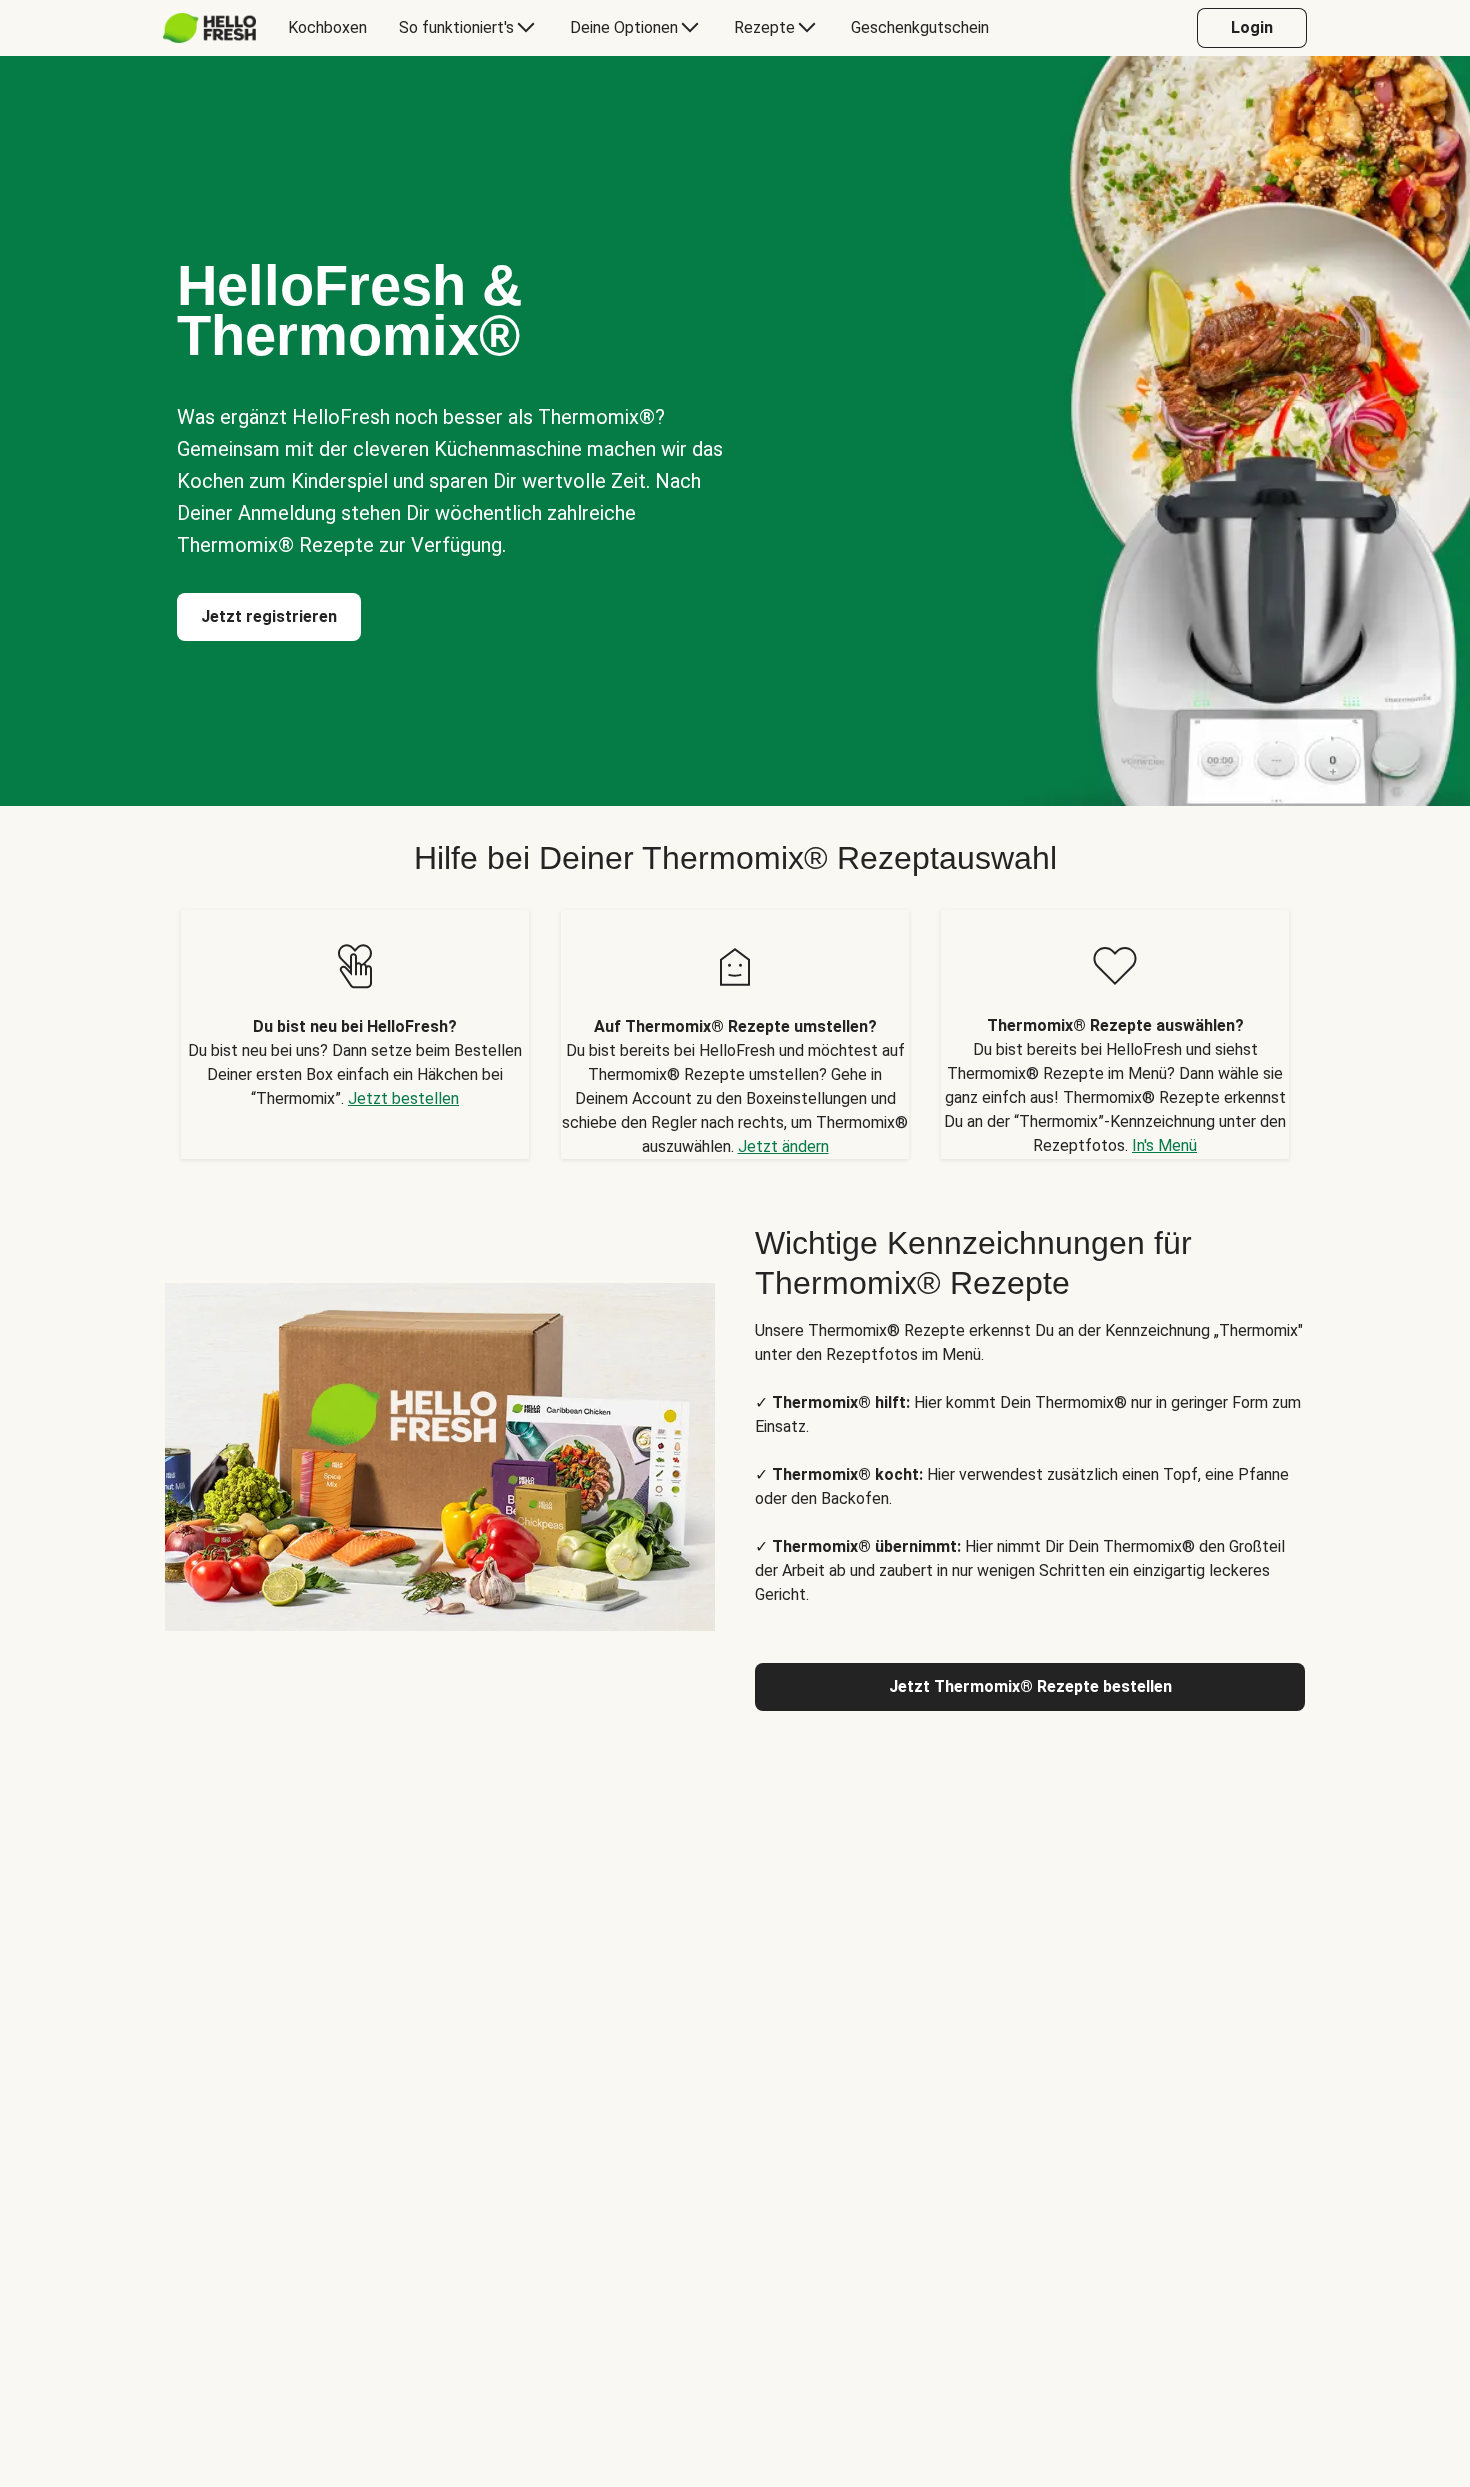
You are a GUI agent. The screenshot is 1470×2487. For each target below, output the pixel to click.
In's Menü (1164, 1145)
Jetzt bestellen (403, 1098)
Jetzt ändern (783, 1146)
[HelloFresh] (209, 28)
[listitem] (355, 1034)
